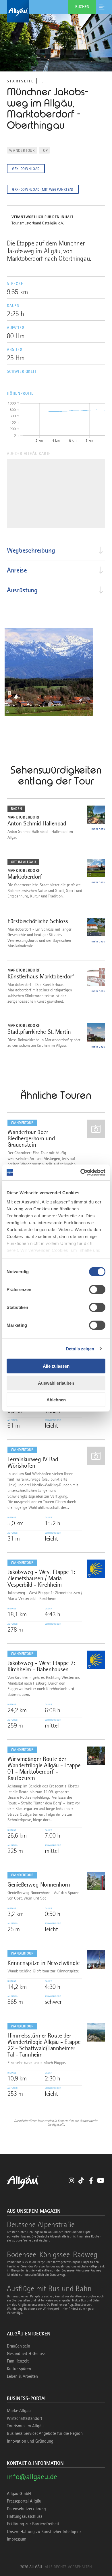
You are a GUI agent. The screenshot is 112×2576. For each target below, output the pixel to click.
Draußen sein (19, 2346)
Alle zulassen (56, 1366)
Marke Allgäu (19, 2411)
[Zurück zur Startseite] (56, 11)
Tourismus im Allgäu (25, 2426)
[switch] (97, 1290)
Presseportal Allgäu (24, 2501)
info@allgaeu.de (32, 2476)
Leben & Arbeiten (22, 2376)
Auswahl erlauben (56, 1383)
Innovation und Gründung (30, 2441)
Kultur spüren (19, 2369)
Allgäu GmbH (19, 2494)
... (41, 81)
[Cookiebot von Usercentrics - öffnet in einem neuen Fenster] (81, 1172)
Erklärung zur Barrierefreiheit (33, 2524)
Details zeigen (80, 1349)
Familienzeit (18, 2361)
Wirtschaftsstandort (25, 2418)
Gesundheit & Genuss (26, 2354)
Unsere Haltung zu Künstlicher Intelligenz (44, 2532)
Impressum (17, 2539)
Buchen (82, 7)
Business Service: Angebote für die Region (45, 2433)
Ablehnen (56, 1400)
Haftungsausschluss (25, 2516)
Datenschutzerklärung (26, 2509)
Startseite (20, 81)
